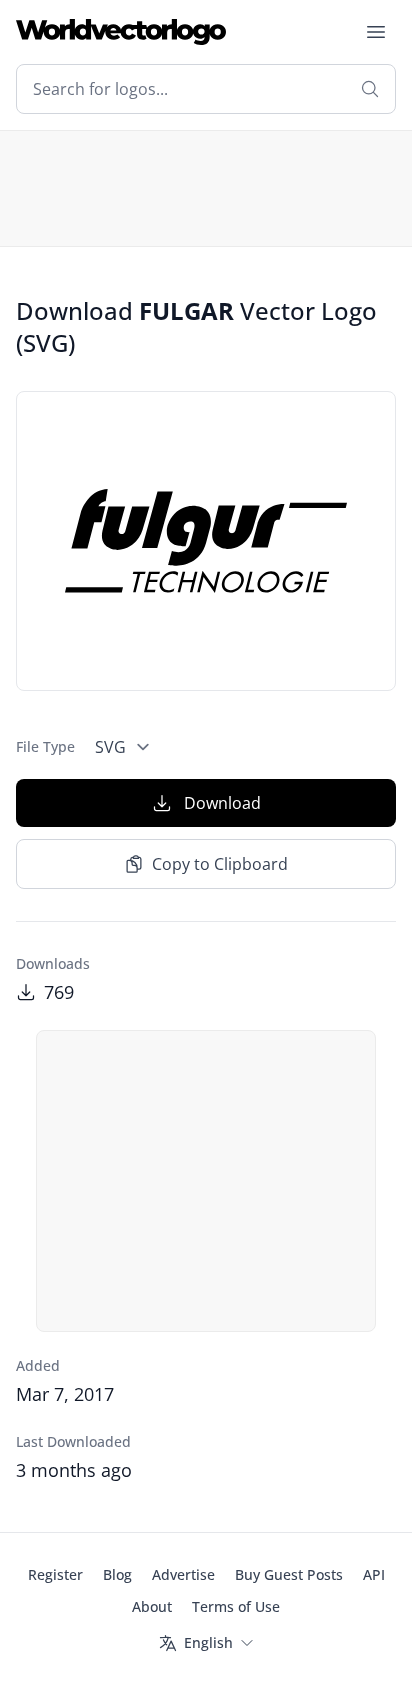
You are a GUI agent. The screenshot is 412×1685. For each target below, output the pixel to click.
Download (222, 803)
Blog (117, 1574)
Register (55, 1574)
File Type (45, 746)
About (152, 1606)
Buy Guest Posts (289, 1574)
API (374, 1574)
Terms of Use (236, 1606)
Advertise (183, 1574)
